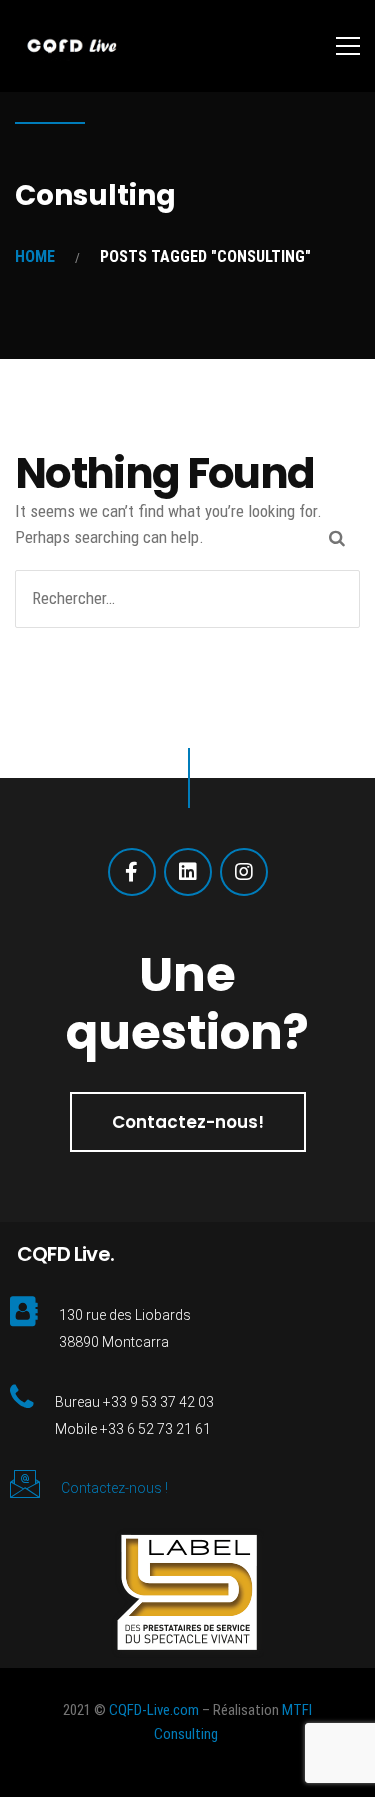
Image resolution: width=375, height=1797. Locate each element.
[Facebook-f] (132, 872)
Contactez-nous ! (114, 1488)
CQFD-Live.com (154, 1710)
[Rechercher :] (187, 598)
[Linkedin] (188, 872)
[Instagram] (244, 872)
